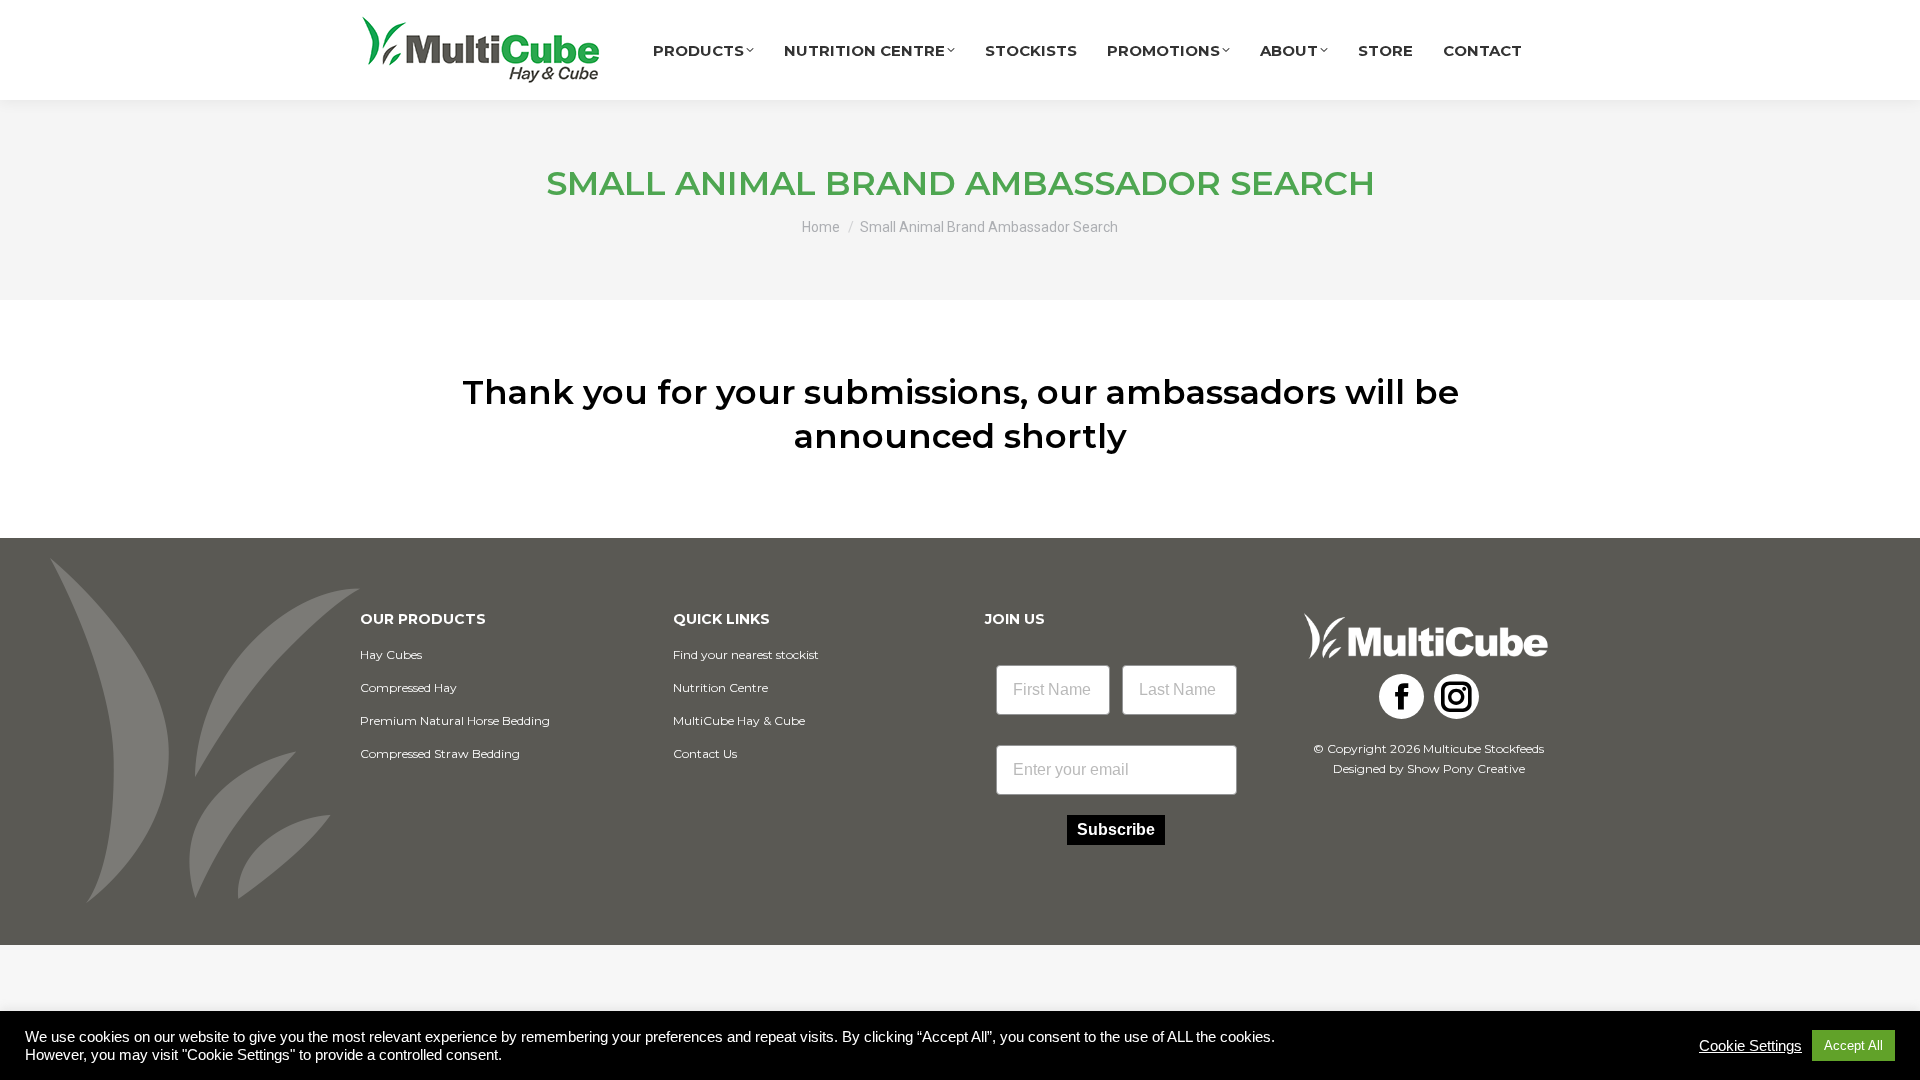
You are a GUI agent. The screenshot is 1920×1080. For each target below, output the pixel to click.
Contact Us (705, 753)
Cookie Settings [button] (1750, 1046)
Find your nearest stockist (746, 654)
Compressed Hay (408, 687)
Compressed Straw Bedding (440, 753)
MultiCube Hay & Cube (739, 720)
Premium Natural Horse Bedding (455, 720)
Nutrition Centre (720, 687)
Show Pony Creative (1466, 768)
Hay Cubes (391, 654)
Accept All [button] (1853, 1045)
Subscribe (1116, 829)
